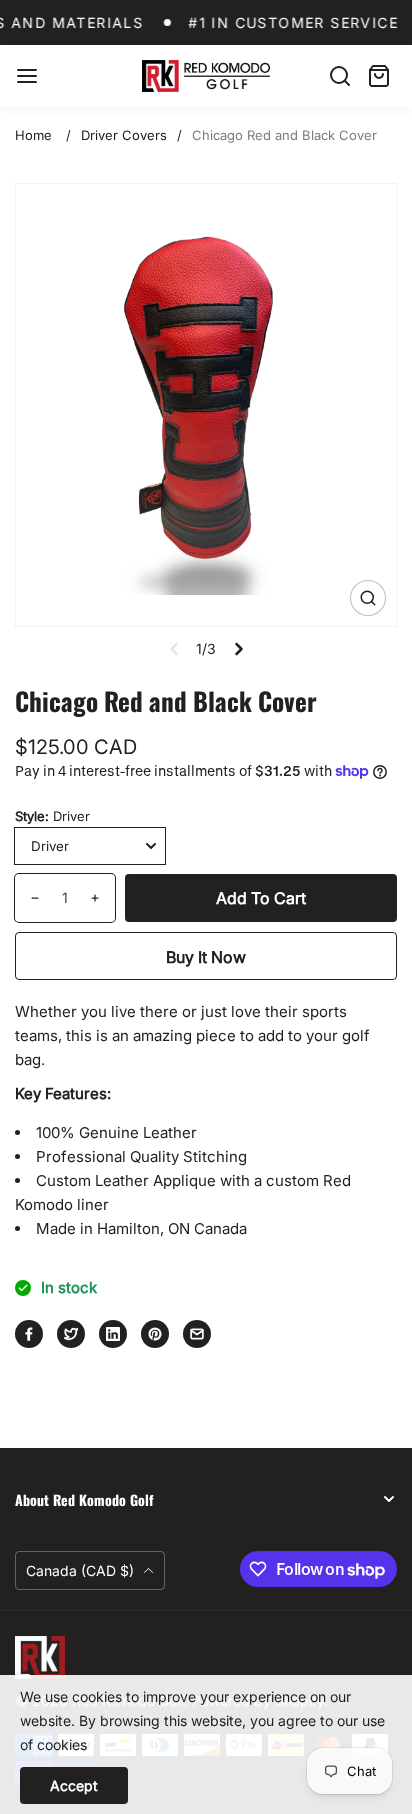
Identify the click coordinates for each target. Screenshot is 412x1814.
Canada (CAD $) (82, 1570)
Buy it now (206, 957)
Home (33, 135)
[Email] (197, 1334)
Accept (74, 1785)
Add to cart (261, 898)
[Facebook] (29, 1334)
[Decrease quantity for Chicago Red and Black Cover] (27, 898)
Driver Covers (124, 135)
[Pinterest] (155, 1334)
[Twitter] (71, 1334)
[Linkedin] (113, 1334)
